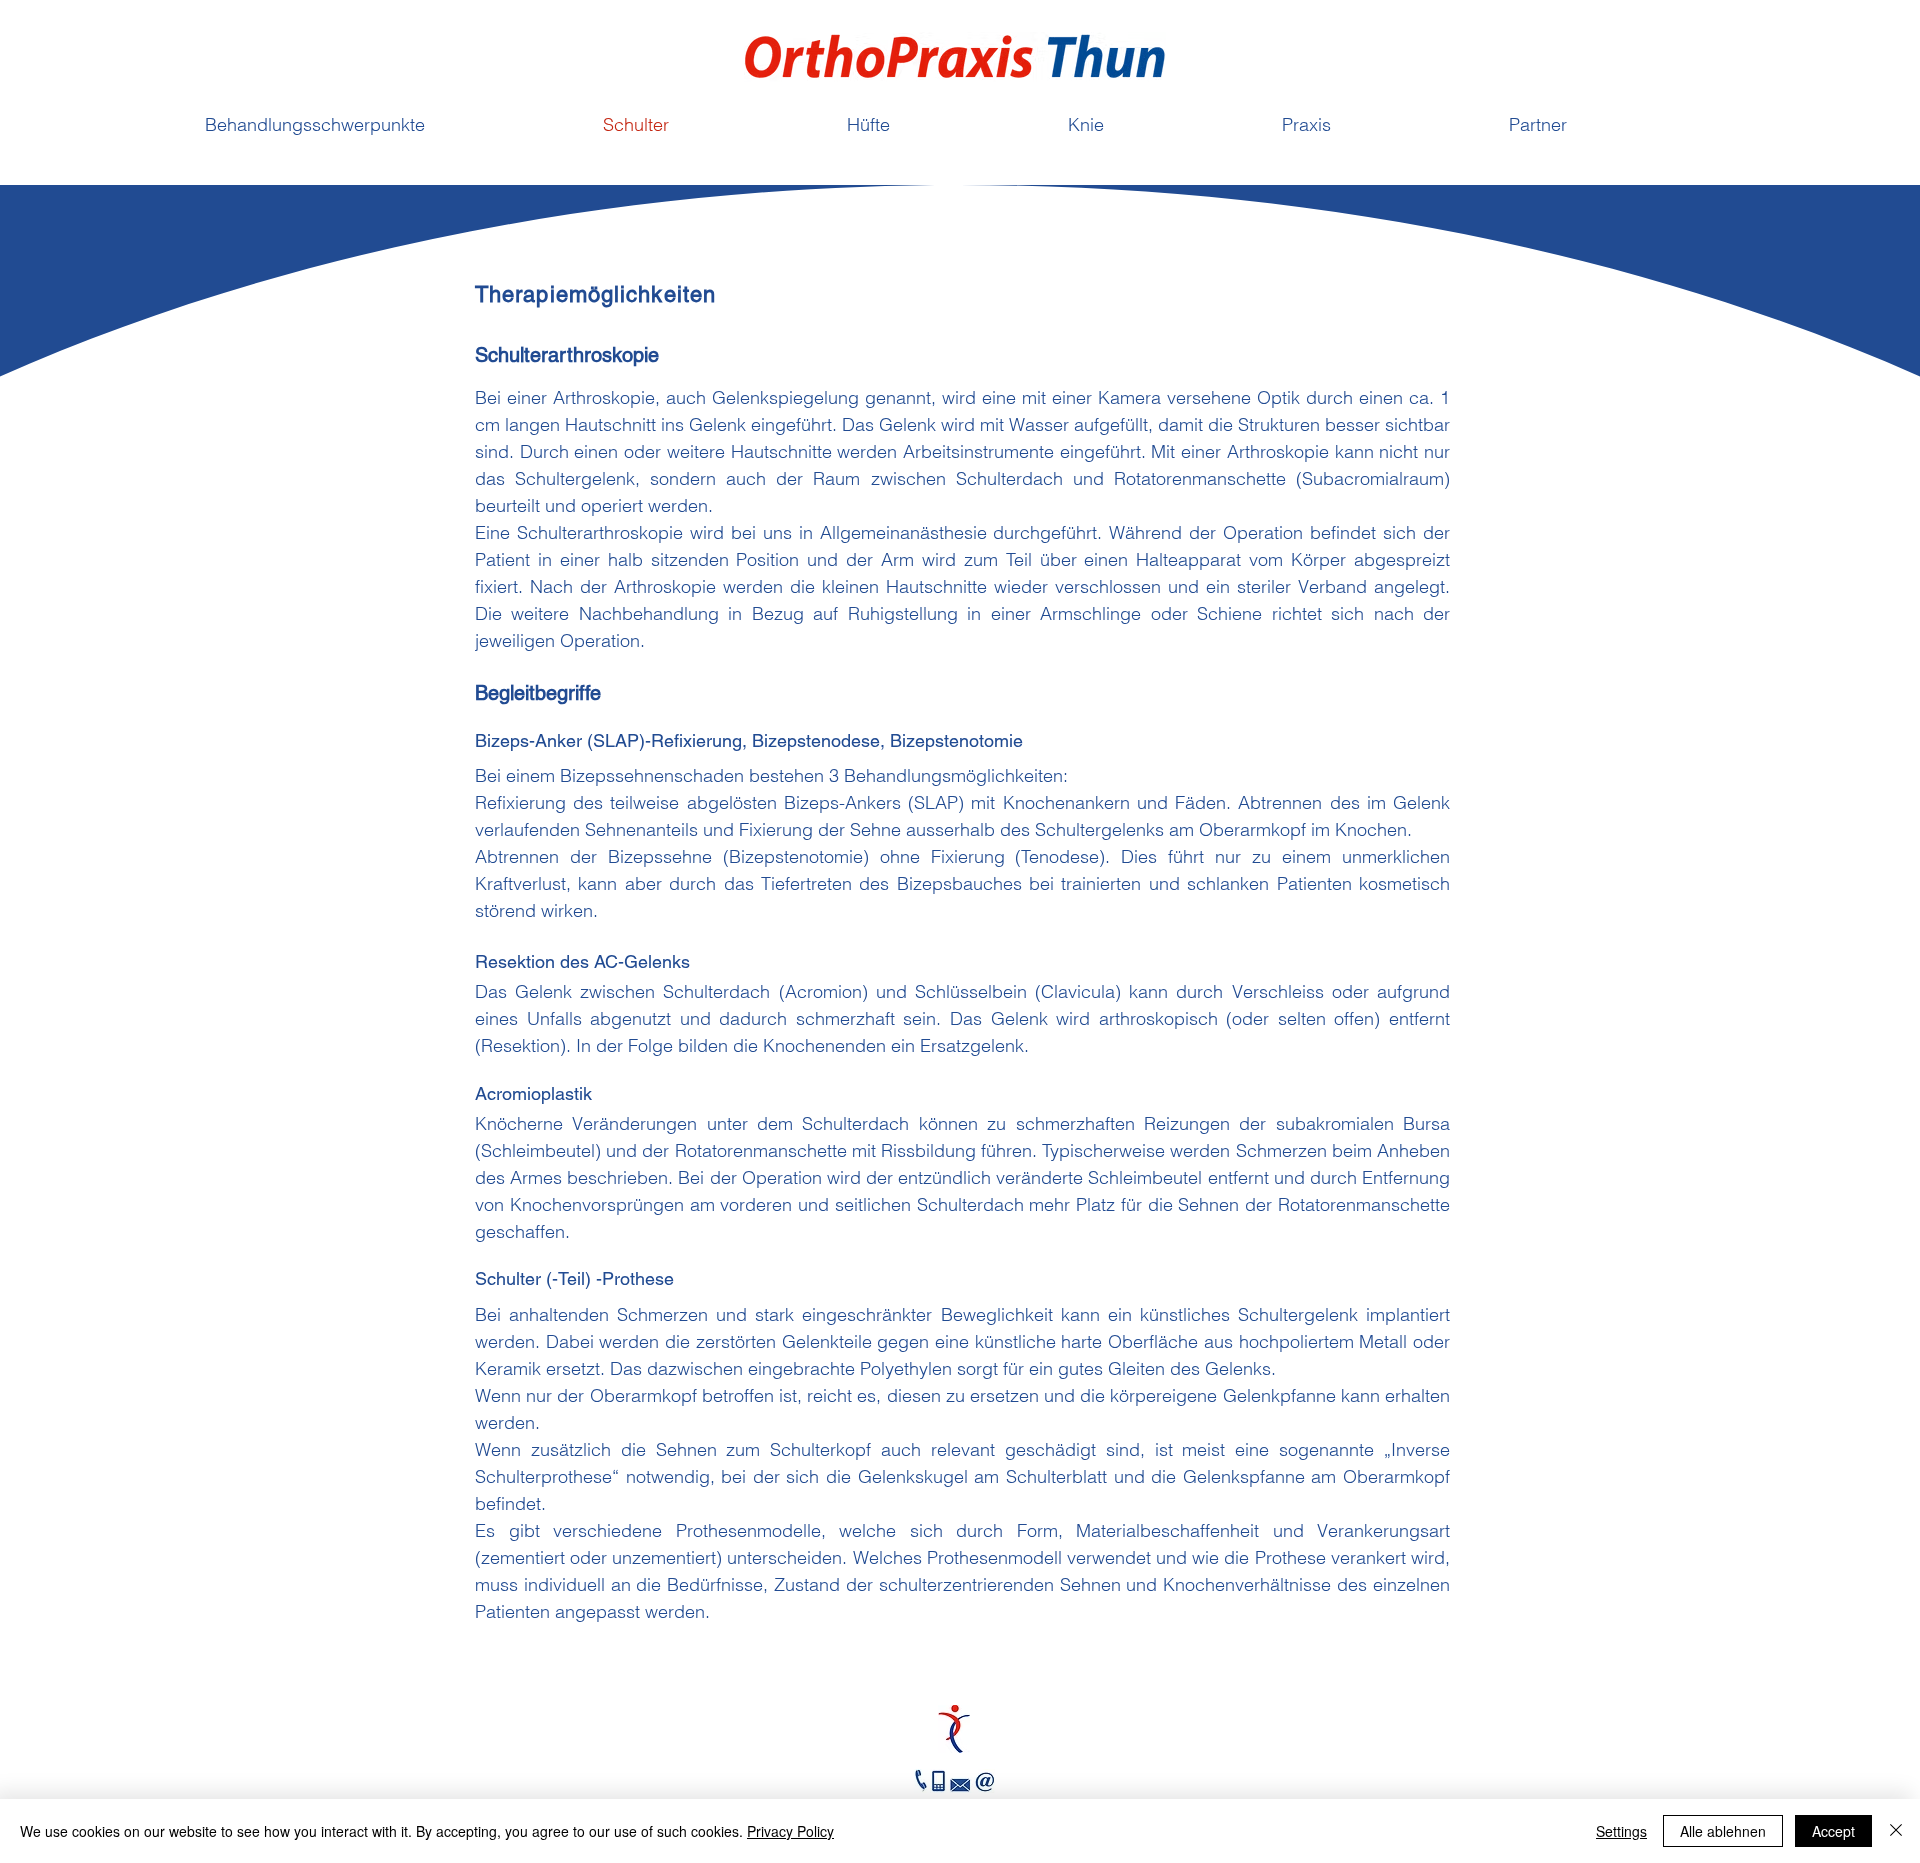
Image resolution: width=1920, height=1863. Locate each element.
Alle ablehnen (1723, 1831)
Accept (1833, 1831)
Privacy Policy (790, 1831)
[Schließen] (1896, 1831)
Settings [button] (1621, 1831)
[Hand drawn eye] (953, 1729)
